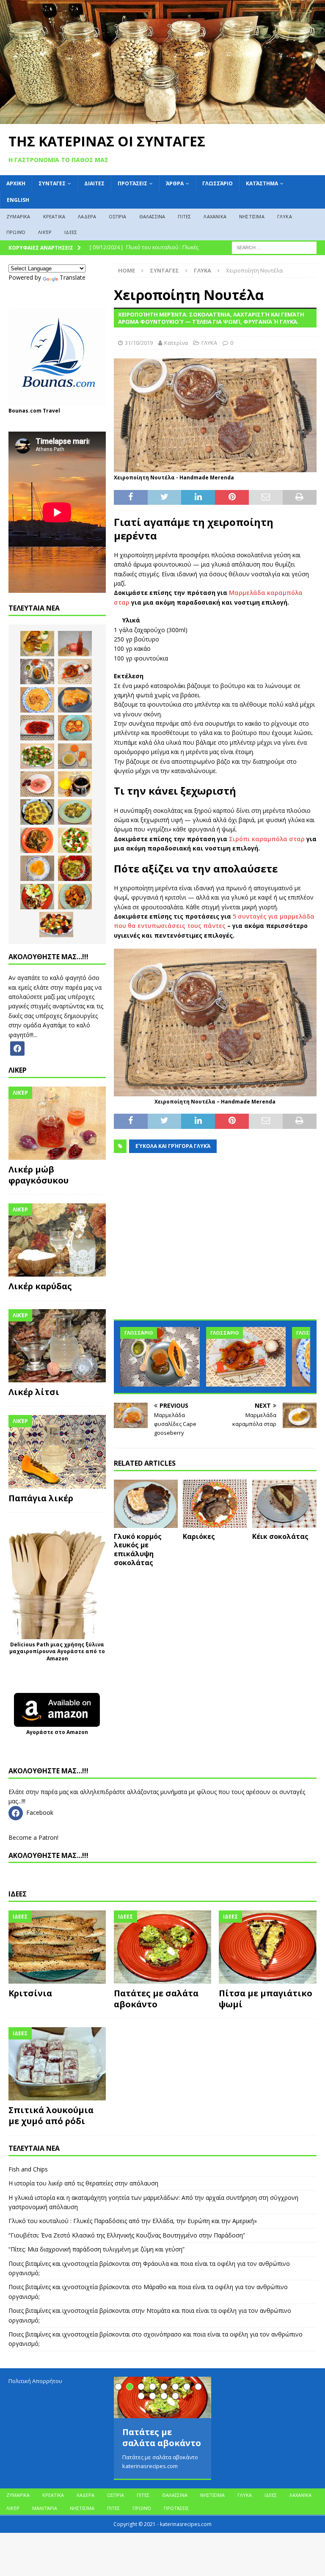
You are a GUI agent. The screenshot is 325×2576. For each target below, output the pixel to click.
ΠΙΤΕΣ (184, 216)
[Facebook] (17, 1048)
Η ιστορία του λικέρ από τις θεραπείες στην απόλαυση (83, 2183)
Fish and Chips (28, 2169)
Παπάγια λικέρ (41, 1498)
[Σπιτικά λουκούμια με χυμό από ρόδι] (57, 2064)
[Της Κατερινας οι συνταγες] (162, 119)
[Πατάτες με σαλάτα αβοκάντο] (162, 1947)
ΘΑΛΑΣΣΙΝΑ (152, 216)
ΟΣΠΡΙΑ (117, 216)
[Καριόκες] (215, 1504)
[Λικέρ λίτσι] (57, 1346)
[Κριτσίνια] (57, 1947)
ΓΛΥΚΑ (285, 216)
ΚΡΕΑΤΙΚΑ (54, 216)
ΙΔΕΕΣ (71, 232)
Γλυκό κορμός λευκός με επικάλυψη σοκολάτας (138, 1549)
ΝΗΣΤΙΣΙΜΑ (252, 216)
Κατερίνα (176, 343)
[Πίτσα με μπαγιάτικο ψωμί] (267, 1947)
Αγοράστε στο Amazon (57, 1732)
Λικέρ (45, 232)
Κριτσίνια (30, 1993)
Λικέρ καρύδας (40, 1286)
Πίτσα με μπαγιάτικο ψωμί (266, 1999)
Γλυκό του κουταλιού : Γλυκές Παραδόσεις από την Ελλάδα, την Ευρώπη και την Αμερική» (133, 2221)
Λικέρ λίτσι (34, 1392)
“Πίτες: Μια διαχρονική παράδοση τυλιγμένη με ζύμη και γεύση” (96, 2249)
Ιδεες (18, 1894)
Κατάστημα (262, 183)
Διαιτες (94, 183)
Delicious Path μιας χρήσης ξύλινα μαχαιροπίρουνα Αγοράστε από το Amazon (57, 1652)
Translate (73, 277)
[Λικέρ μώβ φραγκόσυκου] (57, 1123)
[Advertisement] (215, 1242)
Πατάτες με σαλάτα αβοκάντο (156, 1999)
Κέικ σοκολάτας (280, 1536)
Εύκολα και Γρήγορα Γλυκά (173, 1146)
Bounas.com (25, 411)
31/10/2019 (139, 343)
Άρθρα (175, 183)
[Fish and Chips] (37, 644)
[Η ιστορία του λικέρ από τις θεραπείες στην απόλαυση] (75, 644)
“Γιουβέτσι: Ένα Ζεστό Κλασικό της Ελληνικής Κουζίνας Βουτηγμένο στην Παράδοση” (127, 2235)
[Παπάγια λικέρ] (57, 1452)
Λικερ (18, 1070)
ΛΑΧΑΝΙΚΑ (215, 216)
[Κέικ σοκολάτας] (284, 1504)
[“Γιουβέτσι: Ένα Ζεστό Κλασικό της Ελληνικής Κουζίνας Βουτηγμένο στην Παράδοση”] (37, 700)
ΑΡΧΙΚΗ (16, 183)
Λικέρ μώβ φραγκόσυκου (39, 1175)
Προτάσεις (132, 183)
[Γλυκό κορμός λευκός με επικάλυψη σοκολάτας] (146, 1504)
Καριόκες (199, 1536)
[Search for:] (274, 247)
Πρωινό (16, 232)
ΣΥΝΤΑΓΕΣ (52, 183)
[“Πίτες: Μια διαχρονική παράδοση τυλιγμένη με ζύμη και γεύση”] (75, 700)
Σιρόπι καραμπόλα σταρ (267, 839)
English (18, 200)
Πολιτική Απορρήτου (35, 2381)
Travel (51, 411)
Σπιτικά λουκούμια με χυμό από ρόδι (51, 2115)
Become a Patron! (33, 1837)
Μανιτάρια (45, 2508)
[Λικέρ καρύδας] (57, 1240)
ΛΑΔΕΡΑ (87, 216)
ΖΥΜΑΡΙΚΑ (18, 216)
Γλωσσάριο (218, 183)
